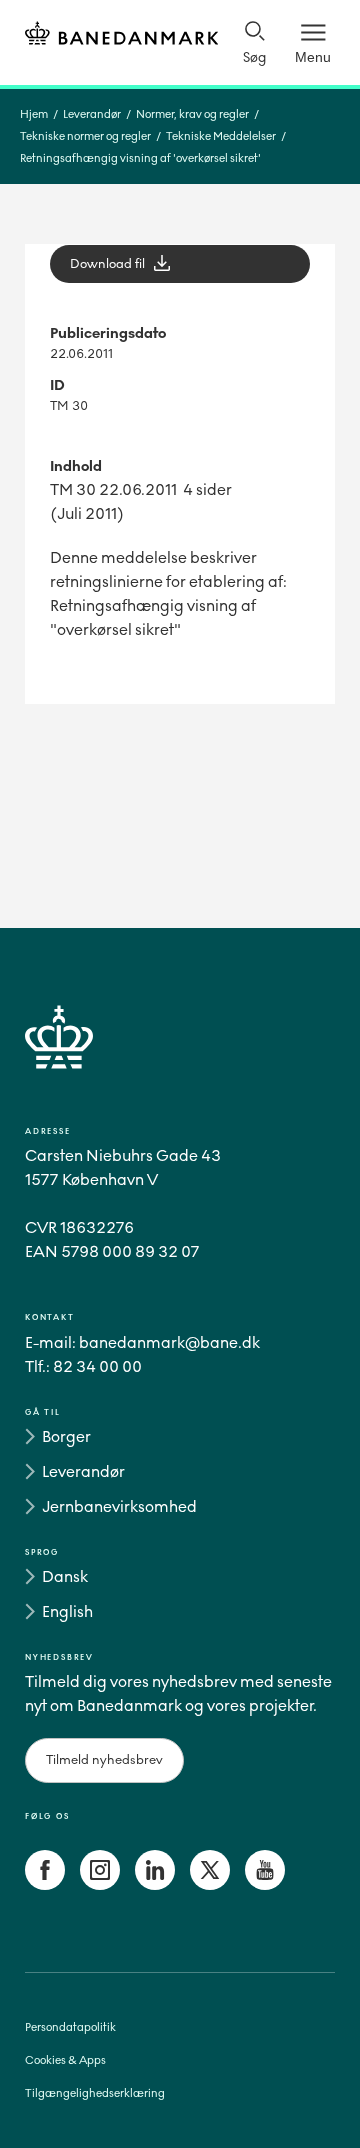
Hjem (34, 114)
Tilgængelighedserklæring (95, 2093)
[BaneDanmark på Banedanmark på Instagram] (100, 1884)
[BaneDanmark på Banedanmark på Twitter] (210, 1884)
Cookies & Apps (65, 2060)
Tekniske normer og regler (85, 136)
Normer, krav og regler (192, 114)
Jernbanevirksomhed (119, 1506)
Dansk (65, 1576)
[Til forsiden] (121, 36)
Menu (313, 57)
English (67, 1611)
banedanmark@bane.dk (169, 1342)
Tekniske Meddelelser (221, 136)
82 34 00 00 (97, 1366)
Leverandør (92, 114)
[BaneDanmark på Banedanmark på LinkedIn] (155, 1884)
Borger (66, 1436)
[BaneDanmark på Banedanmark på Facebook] (45, 1884)
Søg (254, 57)
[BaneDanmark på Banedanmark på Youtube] (265, 1884)
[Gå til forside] (180, 1060)
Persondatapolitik (70, 2027)
